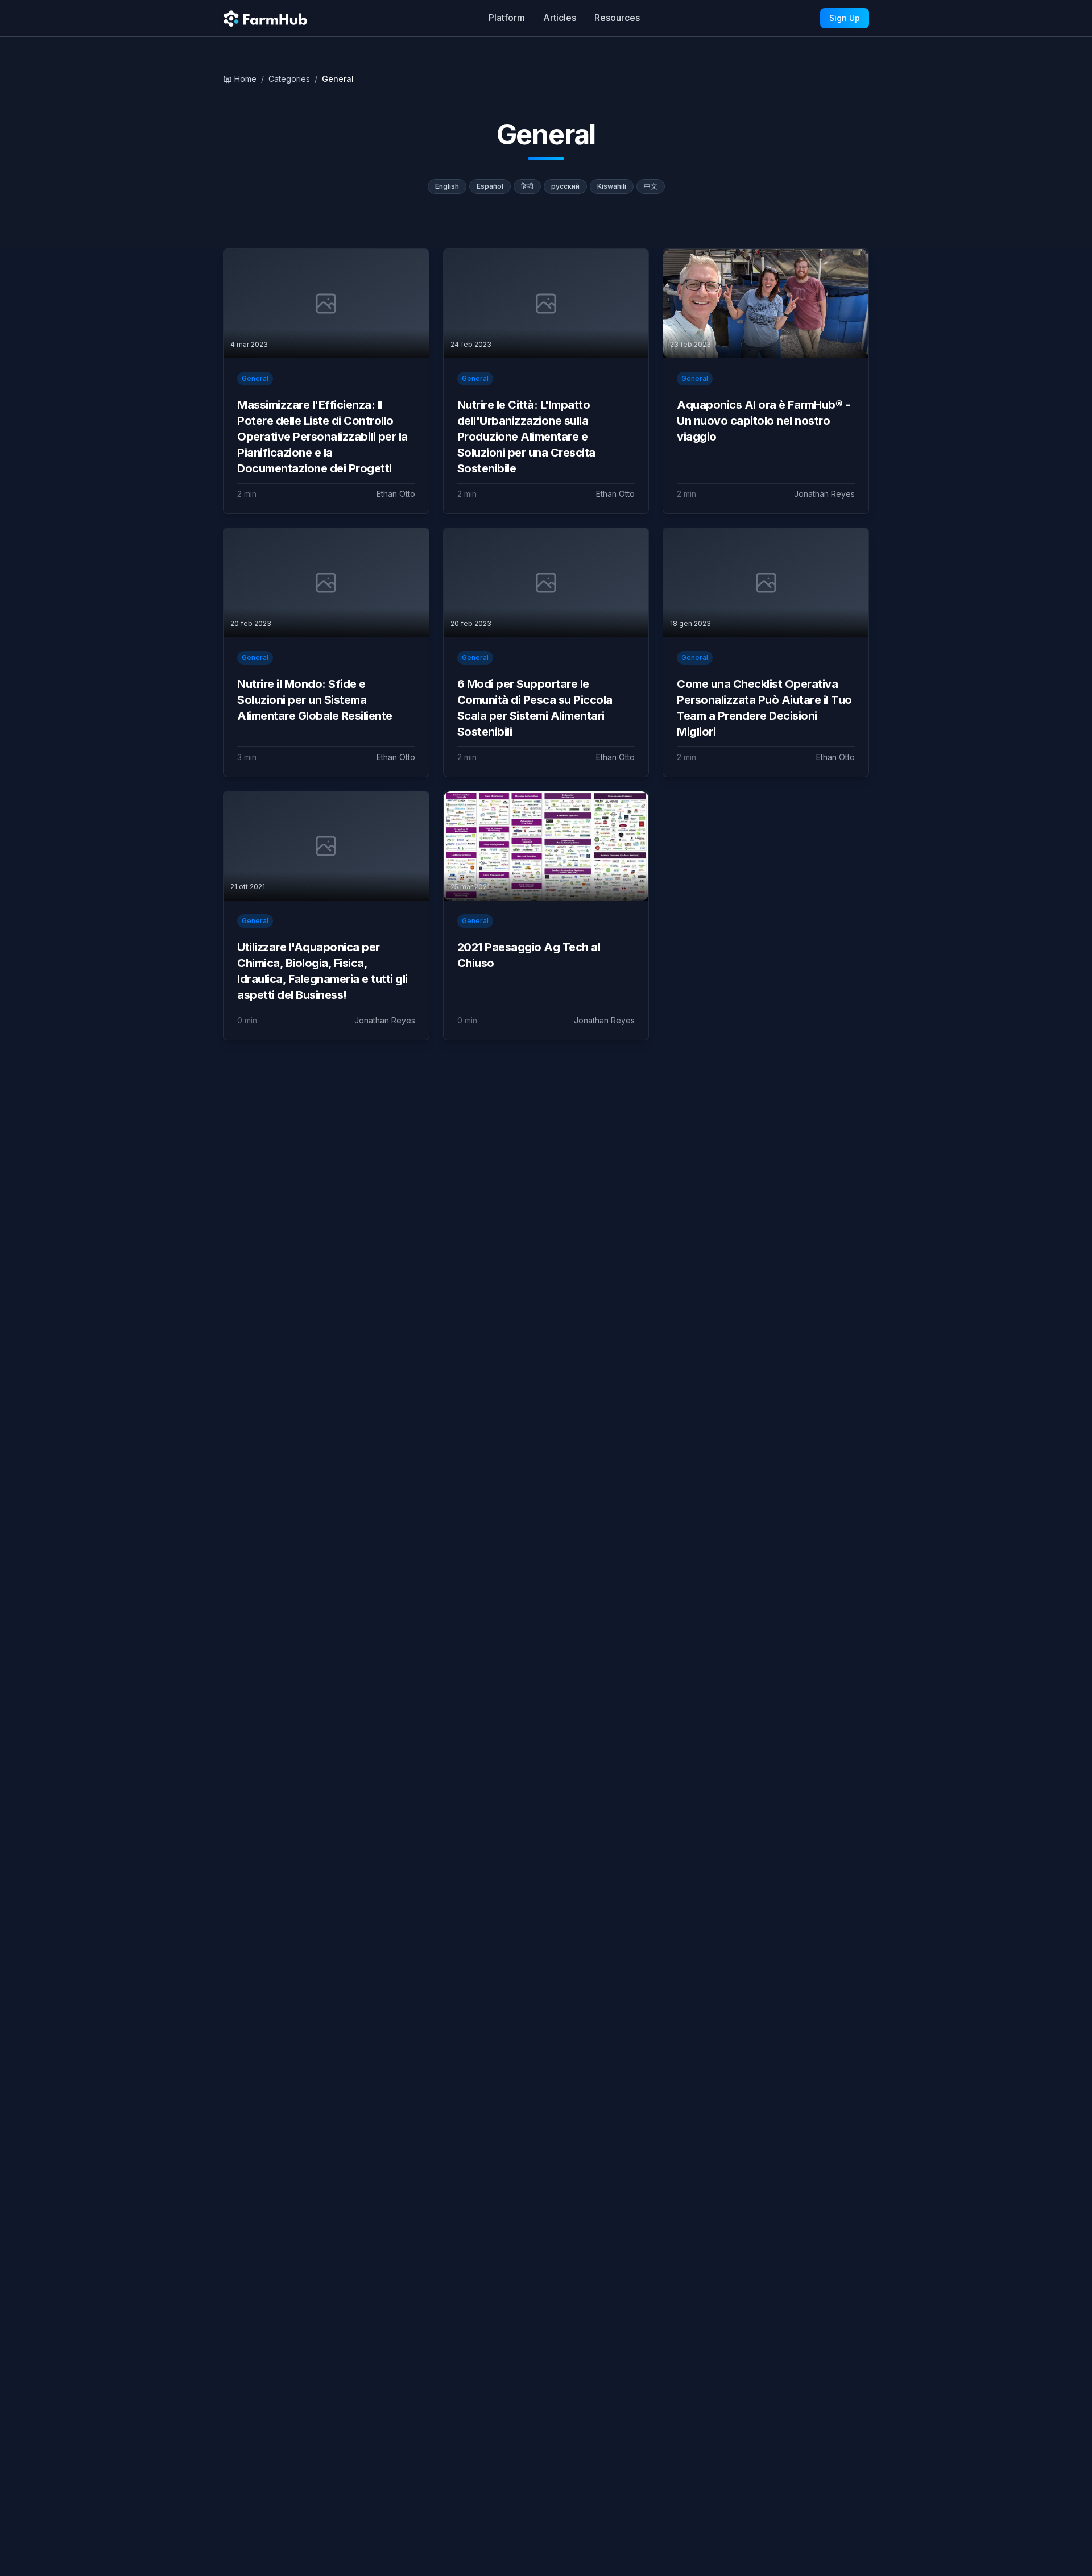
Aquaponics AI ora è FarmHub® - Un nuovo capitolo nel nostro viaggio (763, 421)
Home (245, 79)
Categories (289, 79)
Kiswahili (612, 186)
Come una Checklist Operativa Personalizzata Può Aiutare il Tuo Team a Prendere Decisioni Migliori (764, 708)
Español (490, 186)
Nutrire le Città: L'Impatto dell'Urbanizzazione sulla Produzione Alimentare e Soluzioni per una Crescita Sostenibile (526, 437)
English (447, 186)
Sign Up (845, 18)
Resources (617, 18)
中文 (651, 186)
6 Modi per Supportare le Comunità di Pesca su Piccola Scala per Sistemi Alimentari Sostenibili (535, 708)
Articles (560, 18)
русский (565, 186)
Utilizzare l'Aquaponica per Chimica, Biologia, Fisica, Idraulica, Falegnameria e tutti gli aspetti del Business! (322, 971)
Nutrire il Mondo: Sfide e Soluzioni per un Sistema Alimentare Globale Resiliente (315, 700)
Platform (507, 18)
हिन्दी (527, 186)
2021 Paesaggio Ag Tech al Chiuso (529, 955)
